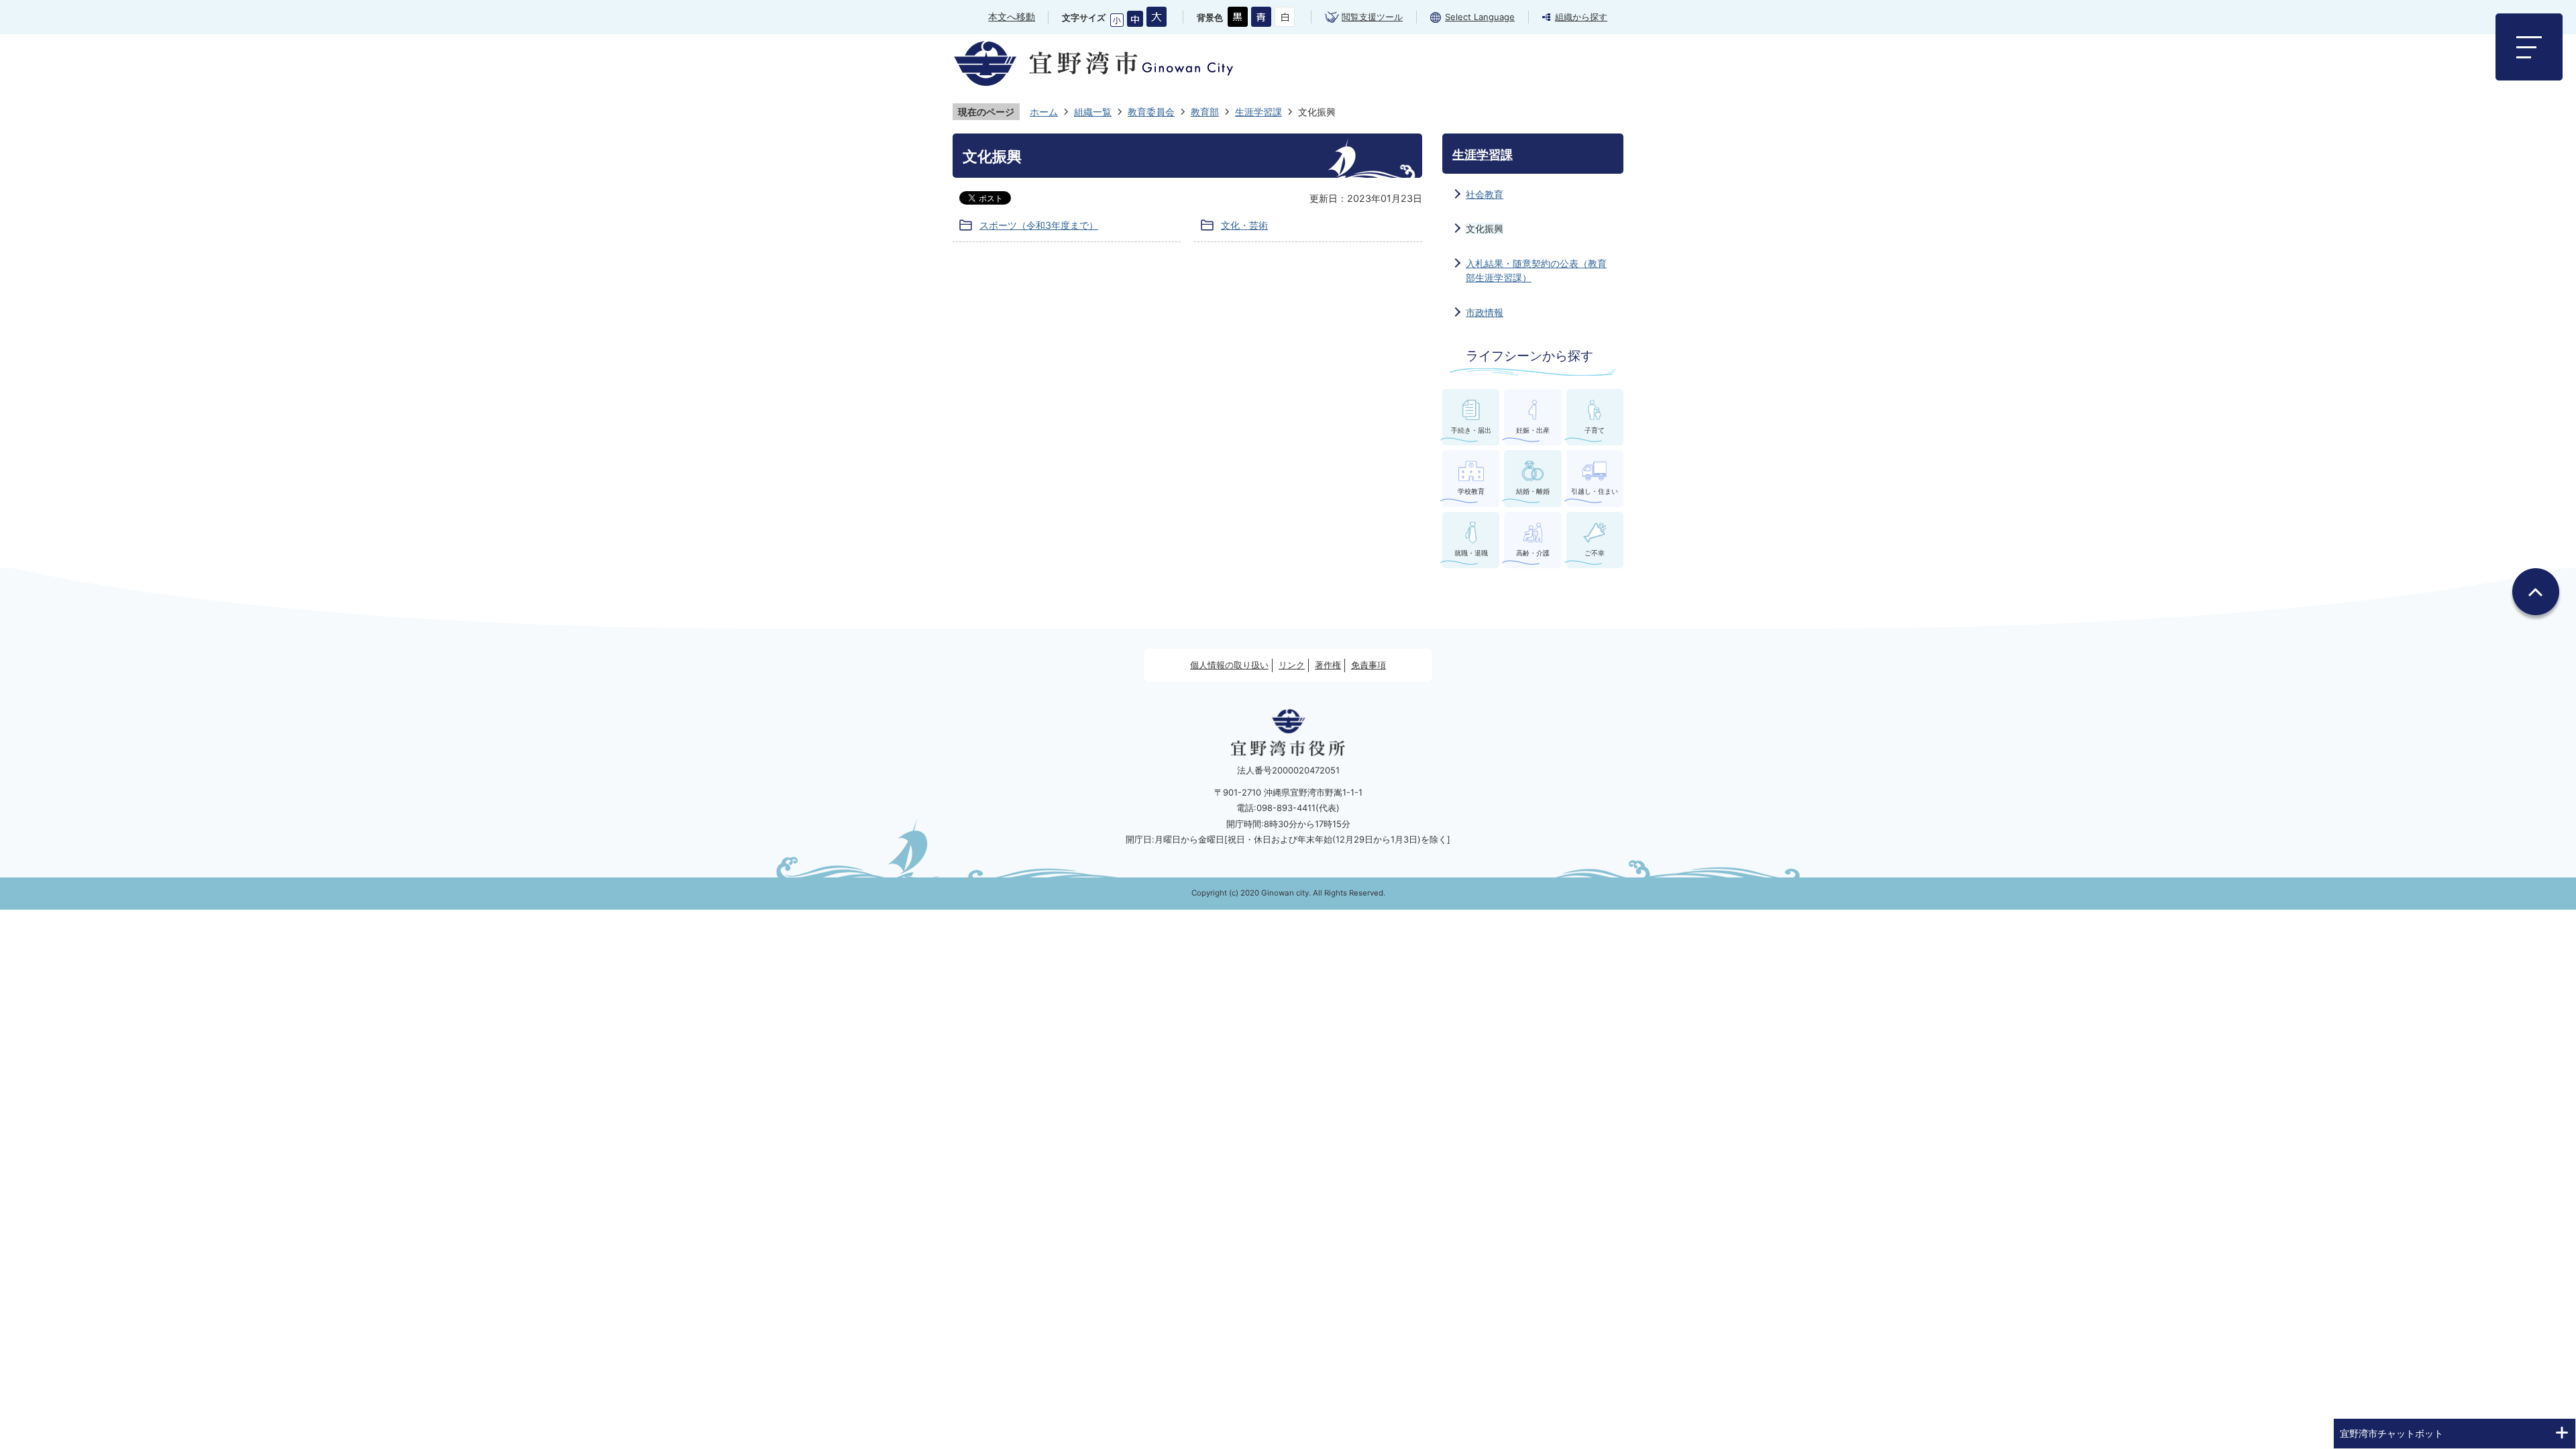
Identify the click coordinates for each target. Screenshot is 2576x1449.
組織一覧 (1093, 112)
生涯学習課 (1258, 112)
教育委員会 (1151, 112)
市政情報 (1485, 312)
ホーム (1044, 112)
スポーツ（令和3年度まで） (1039, 225)
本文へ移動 (1012, 16)
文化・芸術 (1244, 225)
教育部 (1205, 112)
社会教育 (1485, 194)
